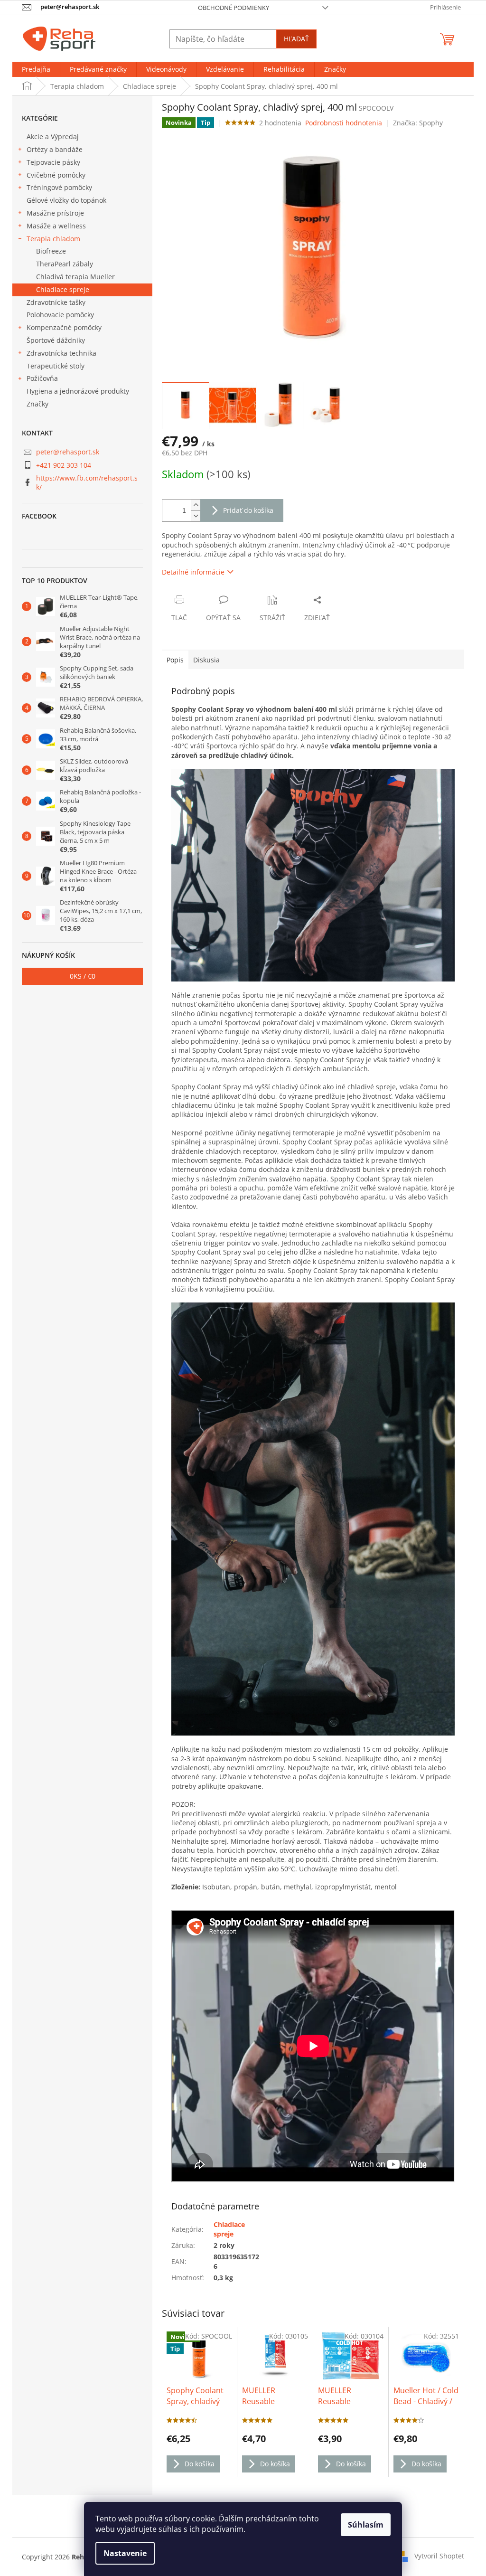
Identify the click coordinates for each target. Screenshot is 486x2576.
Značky (37, 404)
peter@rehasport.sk (68, 452)
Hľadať (296, 39)
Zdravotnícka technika (61, 353)
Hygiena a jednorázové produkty (78, 391)
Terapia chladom (53, 239)
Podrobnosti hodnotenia (344, 123)
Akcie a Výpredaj (53, 137)
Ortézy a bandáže (55, 149)
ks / (83, 976)
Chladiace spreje (63, 289)
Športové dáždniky (56, 340)
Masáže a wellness (56, 226)
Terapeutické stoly (56, 366)
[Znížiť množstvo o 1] (196, 516)
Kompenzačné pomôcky (64, 327)
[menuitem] (36, 69)
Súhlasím (366, 2525)
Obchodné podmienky (234, 8)
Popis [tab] (175, 660)
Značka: (418, 123)
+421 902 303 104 (64, 465)
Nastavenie (125, 2553)
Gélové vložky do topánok (66, 200)
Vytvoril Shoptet (439, 2556)
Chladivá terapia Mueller (75, 277)
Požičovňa (42, 378)
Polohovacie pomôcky (60, 315)
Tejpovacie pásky (53, 162)
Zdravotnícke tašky (56, 302)
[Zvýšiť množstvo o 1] (196, 505)
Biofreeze (51, 251)
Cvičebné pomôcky (56, 175)
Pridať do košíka (248, 510)
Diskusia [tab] (206, 660)
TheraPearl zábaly (65, 264)
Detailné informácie (193, 572)
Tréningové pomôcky (59, 187)
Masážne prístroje (55, 213)
